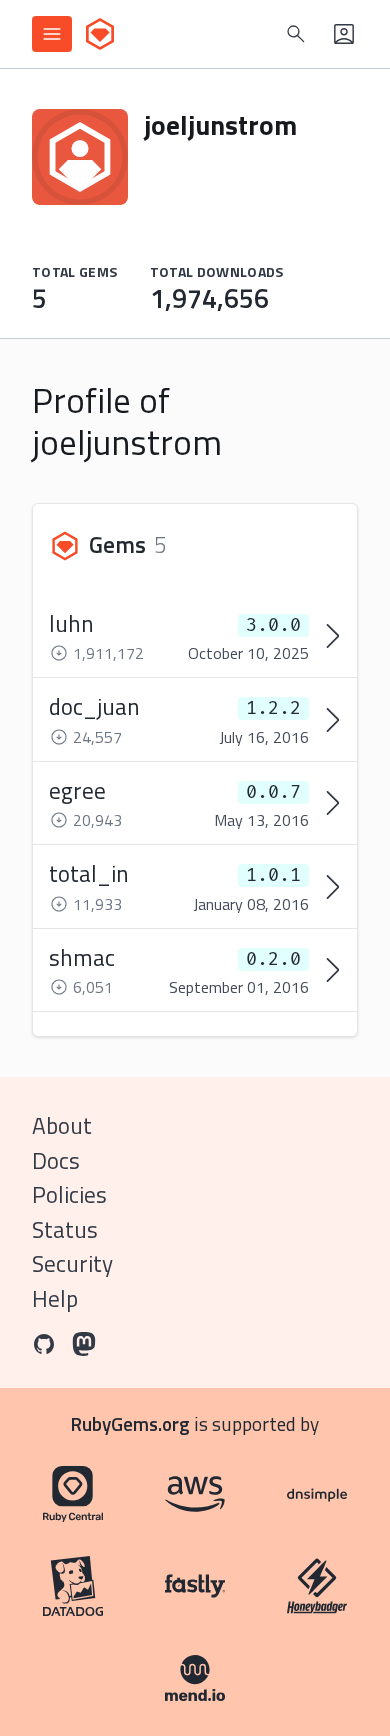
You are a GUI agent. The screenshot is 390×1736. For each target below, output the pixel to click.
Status (65, 1229)
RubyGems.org (130, 1423)
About (62, 1125)
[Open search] (296, 34)
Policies (69, 1194)
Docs (56, 1160)
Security (72, 1263)
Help (55, 1298)
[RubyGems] (100, 34)
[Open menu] (52, 34)
